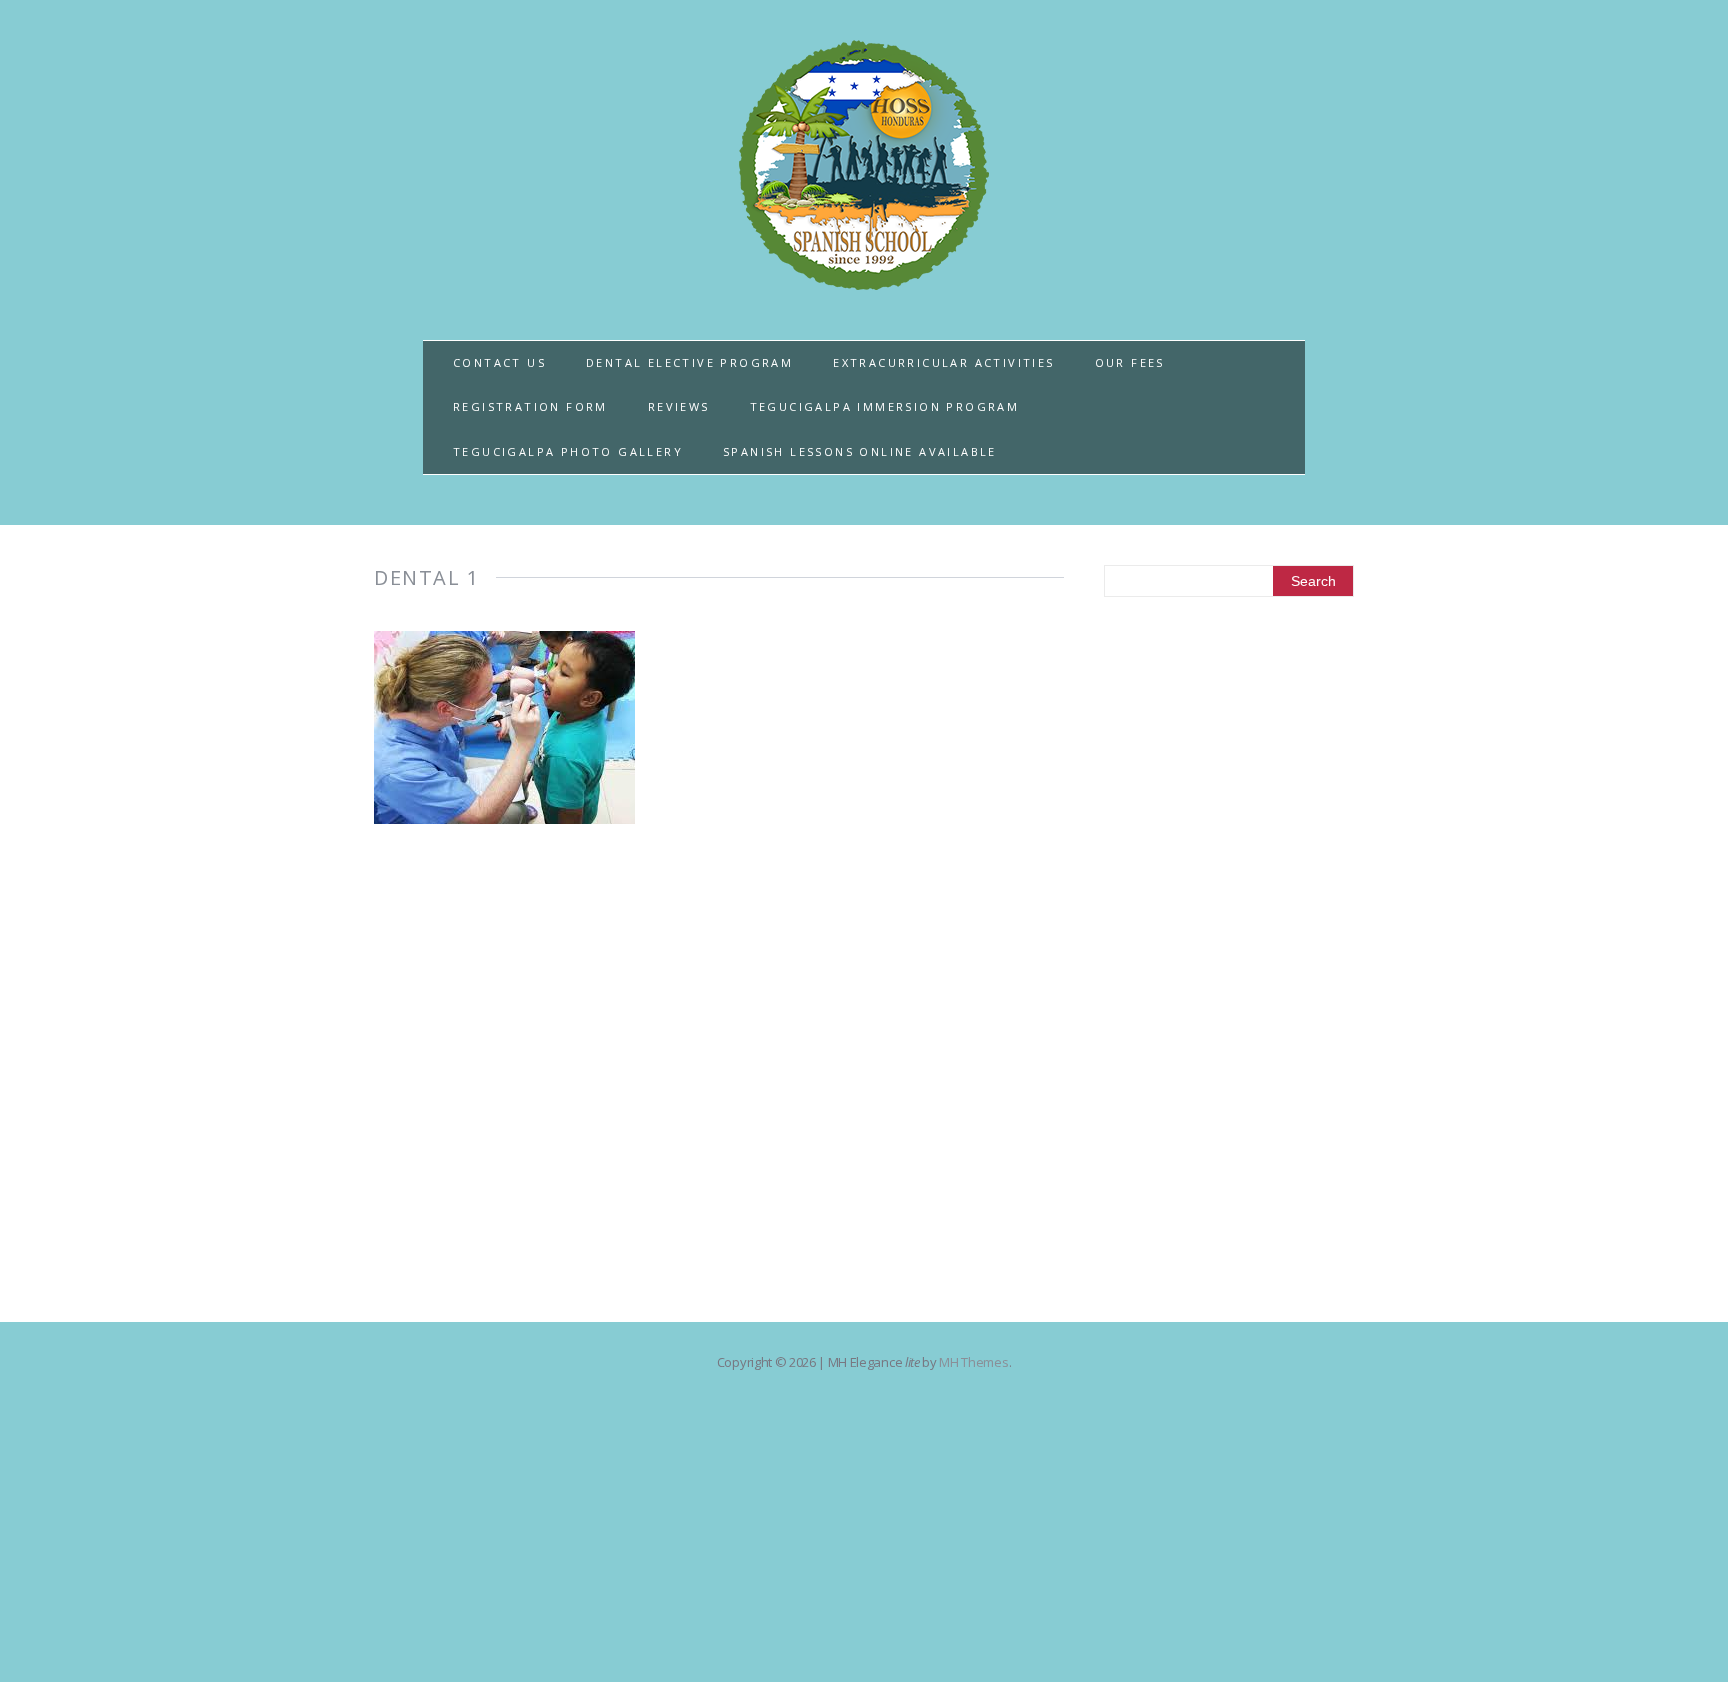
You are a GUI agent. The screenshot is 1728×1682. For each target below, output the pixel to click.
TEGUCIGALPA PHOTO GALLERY (568, 451)
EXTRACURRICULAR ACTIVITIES (943, 362)
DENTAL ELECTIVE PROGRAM (689, 362)
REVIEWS (679, 406)
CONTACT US (499, 362)
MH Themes (973, 1362)
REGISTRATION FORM (530, 406)
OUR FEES (1130, 362)
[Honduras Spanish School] (864, 278)
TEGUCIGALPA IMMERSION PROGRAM (885, 406)
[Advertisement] (1229, 942)
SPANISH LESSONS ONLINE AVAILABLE (860, 451)
